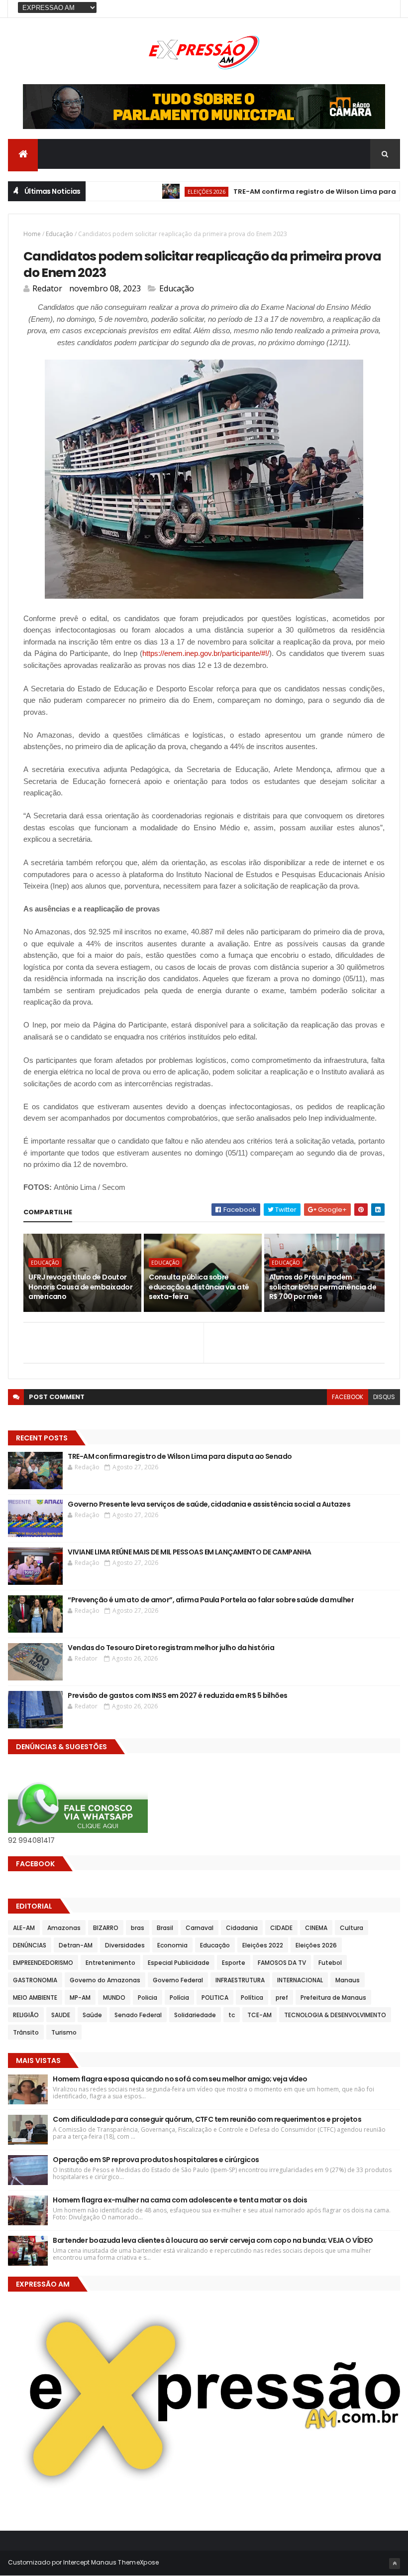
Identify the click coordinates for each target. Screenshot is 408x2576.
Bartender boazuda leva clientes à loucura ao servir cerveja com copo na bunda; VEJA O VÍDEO (214, 2240)
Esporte (234, 1963)
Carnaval (200, 1928)
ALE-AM (24, 1928)
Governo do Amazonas (105, 1980)
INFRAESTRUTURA (240, 1980)
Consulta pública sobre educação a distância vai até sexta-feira (199, 1287)
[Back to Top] (395, 2564)
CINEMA (316, 1928)
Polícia (179, 1997)
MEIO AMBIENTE (35, 1997)
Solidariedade (195, 2015)
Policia (148, 1997)
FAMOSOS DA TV (282, 1963)
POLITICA (215, 1997)
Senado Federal (138, 2015)
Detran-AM (76, 1945)
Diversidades (125, 1945)
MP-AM (80, 1997)
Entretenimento (110, 1963)
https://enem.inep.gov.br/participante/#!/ (206, 653)
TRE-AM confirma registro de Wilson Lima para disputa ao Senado (180, 1456)
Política (252, 1997)
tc (232, 2015)
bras (138, 1928)
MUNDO (114, 1997)
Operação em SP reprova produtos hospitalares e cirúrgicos (156, 2160)
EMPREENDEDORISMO (43, 1963)
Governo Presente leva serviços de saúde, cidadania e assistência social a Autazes (209, 1504)
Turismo (64, 2032)
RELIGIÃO (26, 2015)
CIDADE (281, 1928)
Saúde (92, 2015)
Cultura (352, 1928)
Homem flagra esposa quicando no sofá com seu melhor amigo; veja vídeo (180, 2079)
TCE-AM (259, 2015)
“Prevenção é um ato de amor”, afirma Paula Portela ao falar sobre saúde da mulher (211, 1600)
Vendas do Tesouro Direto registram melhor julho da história (171, 1648)
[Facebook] (385, 9)
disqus (384, 1397)
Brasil (165, 1928)
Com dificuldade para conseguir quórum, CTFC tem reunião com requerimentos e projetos (207, 2119)
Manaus (348, 1980)
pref (282, 1997)
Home (32, 234)
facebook (348, 1397)
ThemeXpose (138, 2562)
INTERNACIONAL (300, 1980)
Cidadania (242, 1928)
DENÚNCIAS (30, 1945)
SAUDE (61, 2015)
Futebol (330, 1963)
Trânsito (26, 2032)
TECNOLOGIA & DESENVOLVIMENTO (335, 2015)
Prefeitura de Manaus (333, 1997)
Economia (172, 1945)
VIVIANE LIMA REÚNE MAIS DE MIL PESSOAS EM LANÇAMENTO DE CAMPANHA (189, 1552)
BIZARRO (106, 1928)
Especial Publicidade (179, 1963)
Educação (59, 234)
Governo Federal (178, 1980)
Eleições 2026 (172, 192)
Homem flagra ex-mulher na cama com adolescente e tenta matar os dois (180, 2200)
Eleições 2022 (263, 1945)
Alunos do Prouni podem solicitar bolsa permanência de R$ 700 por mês (323, 1287)
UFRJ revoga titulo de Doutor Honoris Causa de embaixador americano (80, 1287)
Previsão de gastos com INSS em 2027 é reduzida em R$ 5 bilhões (177, 1695)
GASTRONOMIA (35, 1980)
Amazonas (64, 1928)
